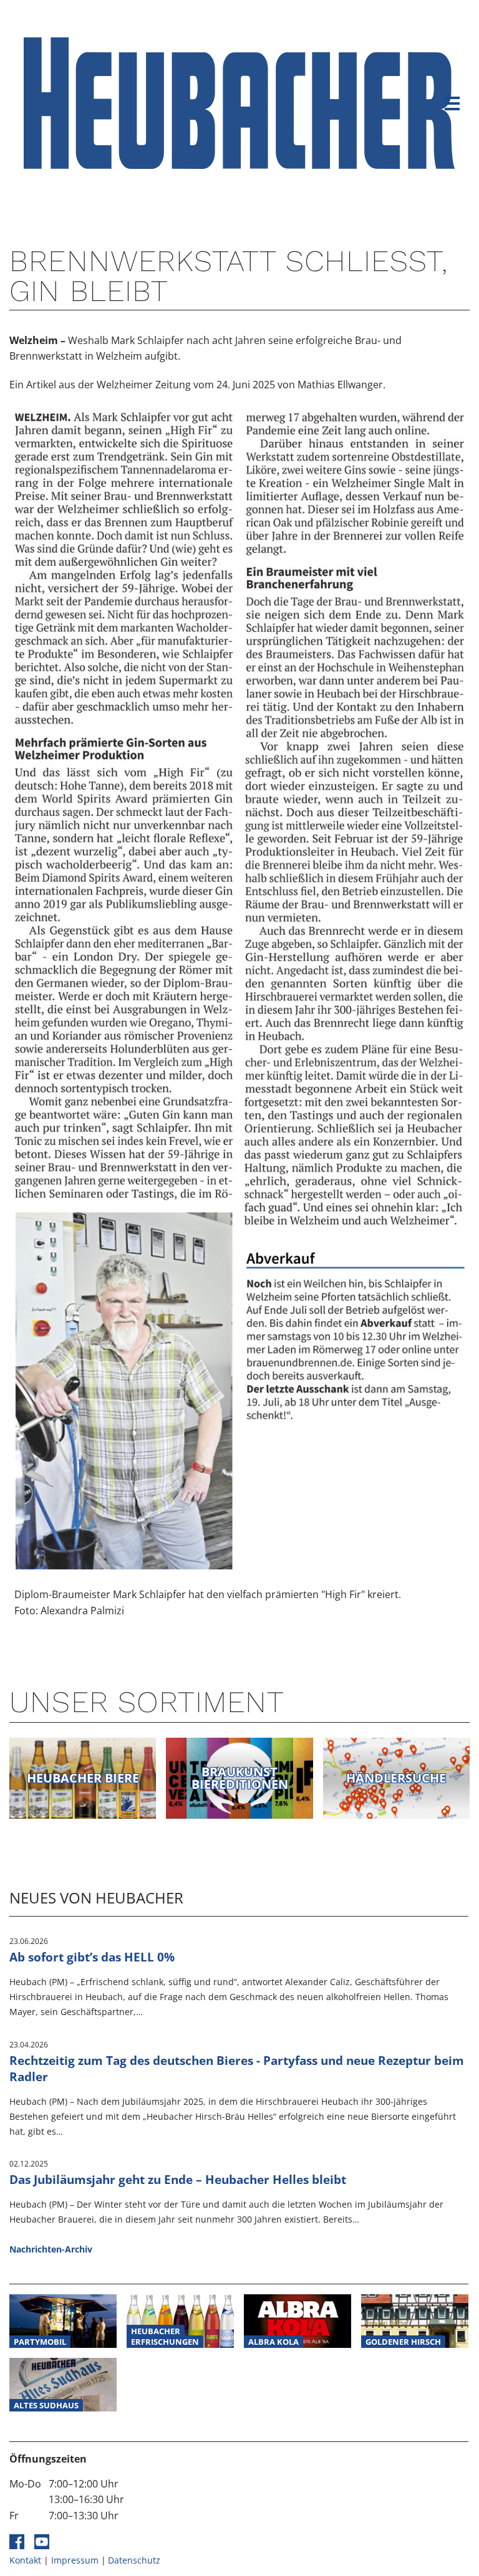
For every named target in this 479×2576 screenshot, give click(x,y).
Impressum (75, 2560)
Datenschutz (134, 2560)
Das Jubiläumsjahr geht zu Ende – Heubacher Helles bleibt (178, 2179)
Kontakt (25, 2560)
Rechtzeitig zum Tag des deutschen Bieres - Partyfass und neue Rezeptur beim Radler (237, 2069)
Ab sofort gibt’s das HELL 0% (92, 1957)
